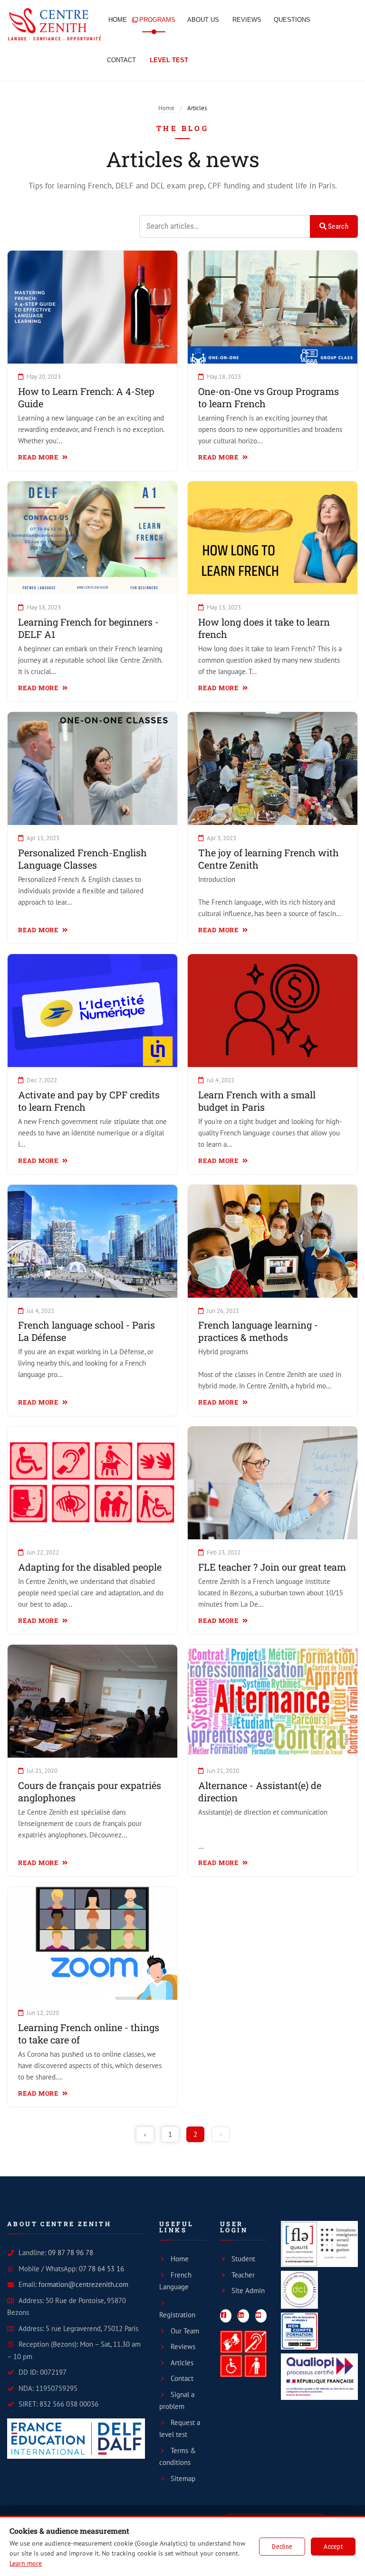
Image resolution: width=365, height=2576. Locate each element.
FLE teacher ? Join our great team (272, 1567)
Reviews (247, 20)
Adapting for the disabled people (90, 1567)
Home (118, 20)
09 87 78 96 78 (71, 2253)
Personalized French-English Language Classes (82, 859)
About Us (203, 20)
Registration (177, 2315)
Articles (182, 2363)
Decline (282, 2547)
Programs (157, 20)
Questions (292, 20)
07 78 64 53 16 (101, 2269)
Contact (121, 60)
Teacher (243, 2275)
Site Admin (248, 2290)
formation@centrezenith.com (83, 2284)
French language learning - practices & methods (258, 1331)
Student (243, 2259)
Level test (169, 60)
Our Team (185, 2331)
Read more (39, 457)
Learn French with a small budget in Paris (257, 1101)
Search (337, 226)
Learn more (26, 2563)
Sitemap (183, 2478)
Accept (333, 2547)
